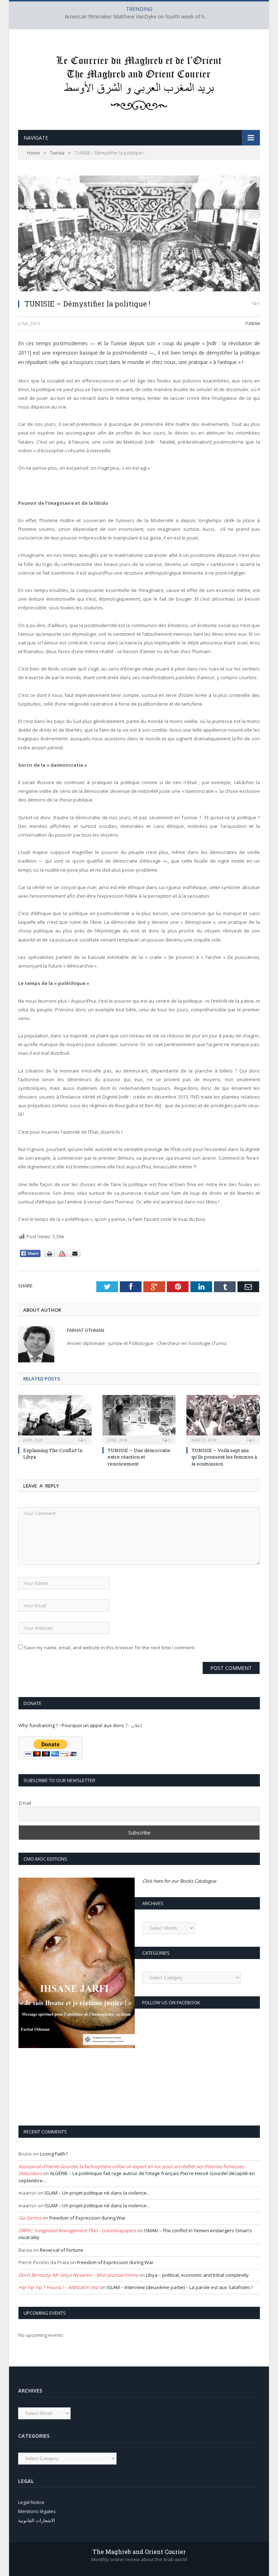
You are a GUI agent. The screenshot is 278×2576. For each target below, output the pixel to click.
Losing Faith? (54, 2154)
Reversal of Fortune (62, 2250)
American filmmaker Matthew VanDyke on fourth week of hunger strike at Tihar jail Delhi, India (139, 17)
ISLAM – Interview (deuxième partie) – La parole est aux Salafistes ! (180, 2287)
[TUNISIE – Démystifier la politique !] (139, 234)
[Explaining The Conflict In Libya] (55, 1419)
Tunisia (252, 323)
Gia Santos (30, 2218)
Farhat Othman (86, 1330)
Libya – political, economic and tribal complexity (197, 2275)
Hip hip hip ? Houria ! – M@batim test (59, 2287)
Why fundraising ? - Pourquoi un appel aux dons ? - (75, 1725)
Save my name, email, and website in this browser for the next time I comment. (110, 1647)
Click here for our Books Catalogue (179, 1881)
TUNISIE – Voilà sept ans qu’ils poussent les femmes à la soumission (224, 1457)
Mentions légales (37, 2511)
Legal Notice (31, 2502)
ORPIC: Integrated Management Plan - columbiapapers (77, 2230)
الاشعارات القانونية (37, 2520)
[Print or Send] (63, 1255)
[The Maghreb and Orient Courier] (139, 81)
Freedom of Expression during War (87, 2218)
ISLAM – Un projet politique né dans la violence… (98, 2193)
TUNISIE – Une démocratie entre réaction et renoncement (139, 1457)
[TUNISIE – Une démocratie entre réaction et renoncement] (139, 1419)
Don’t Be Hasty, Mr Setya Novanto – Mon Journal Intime (78, 2275)
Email (25, 1803)
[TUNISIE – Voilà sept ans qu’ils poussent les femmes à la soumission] (223, 1419)
